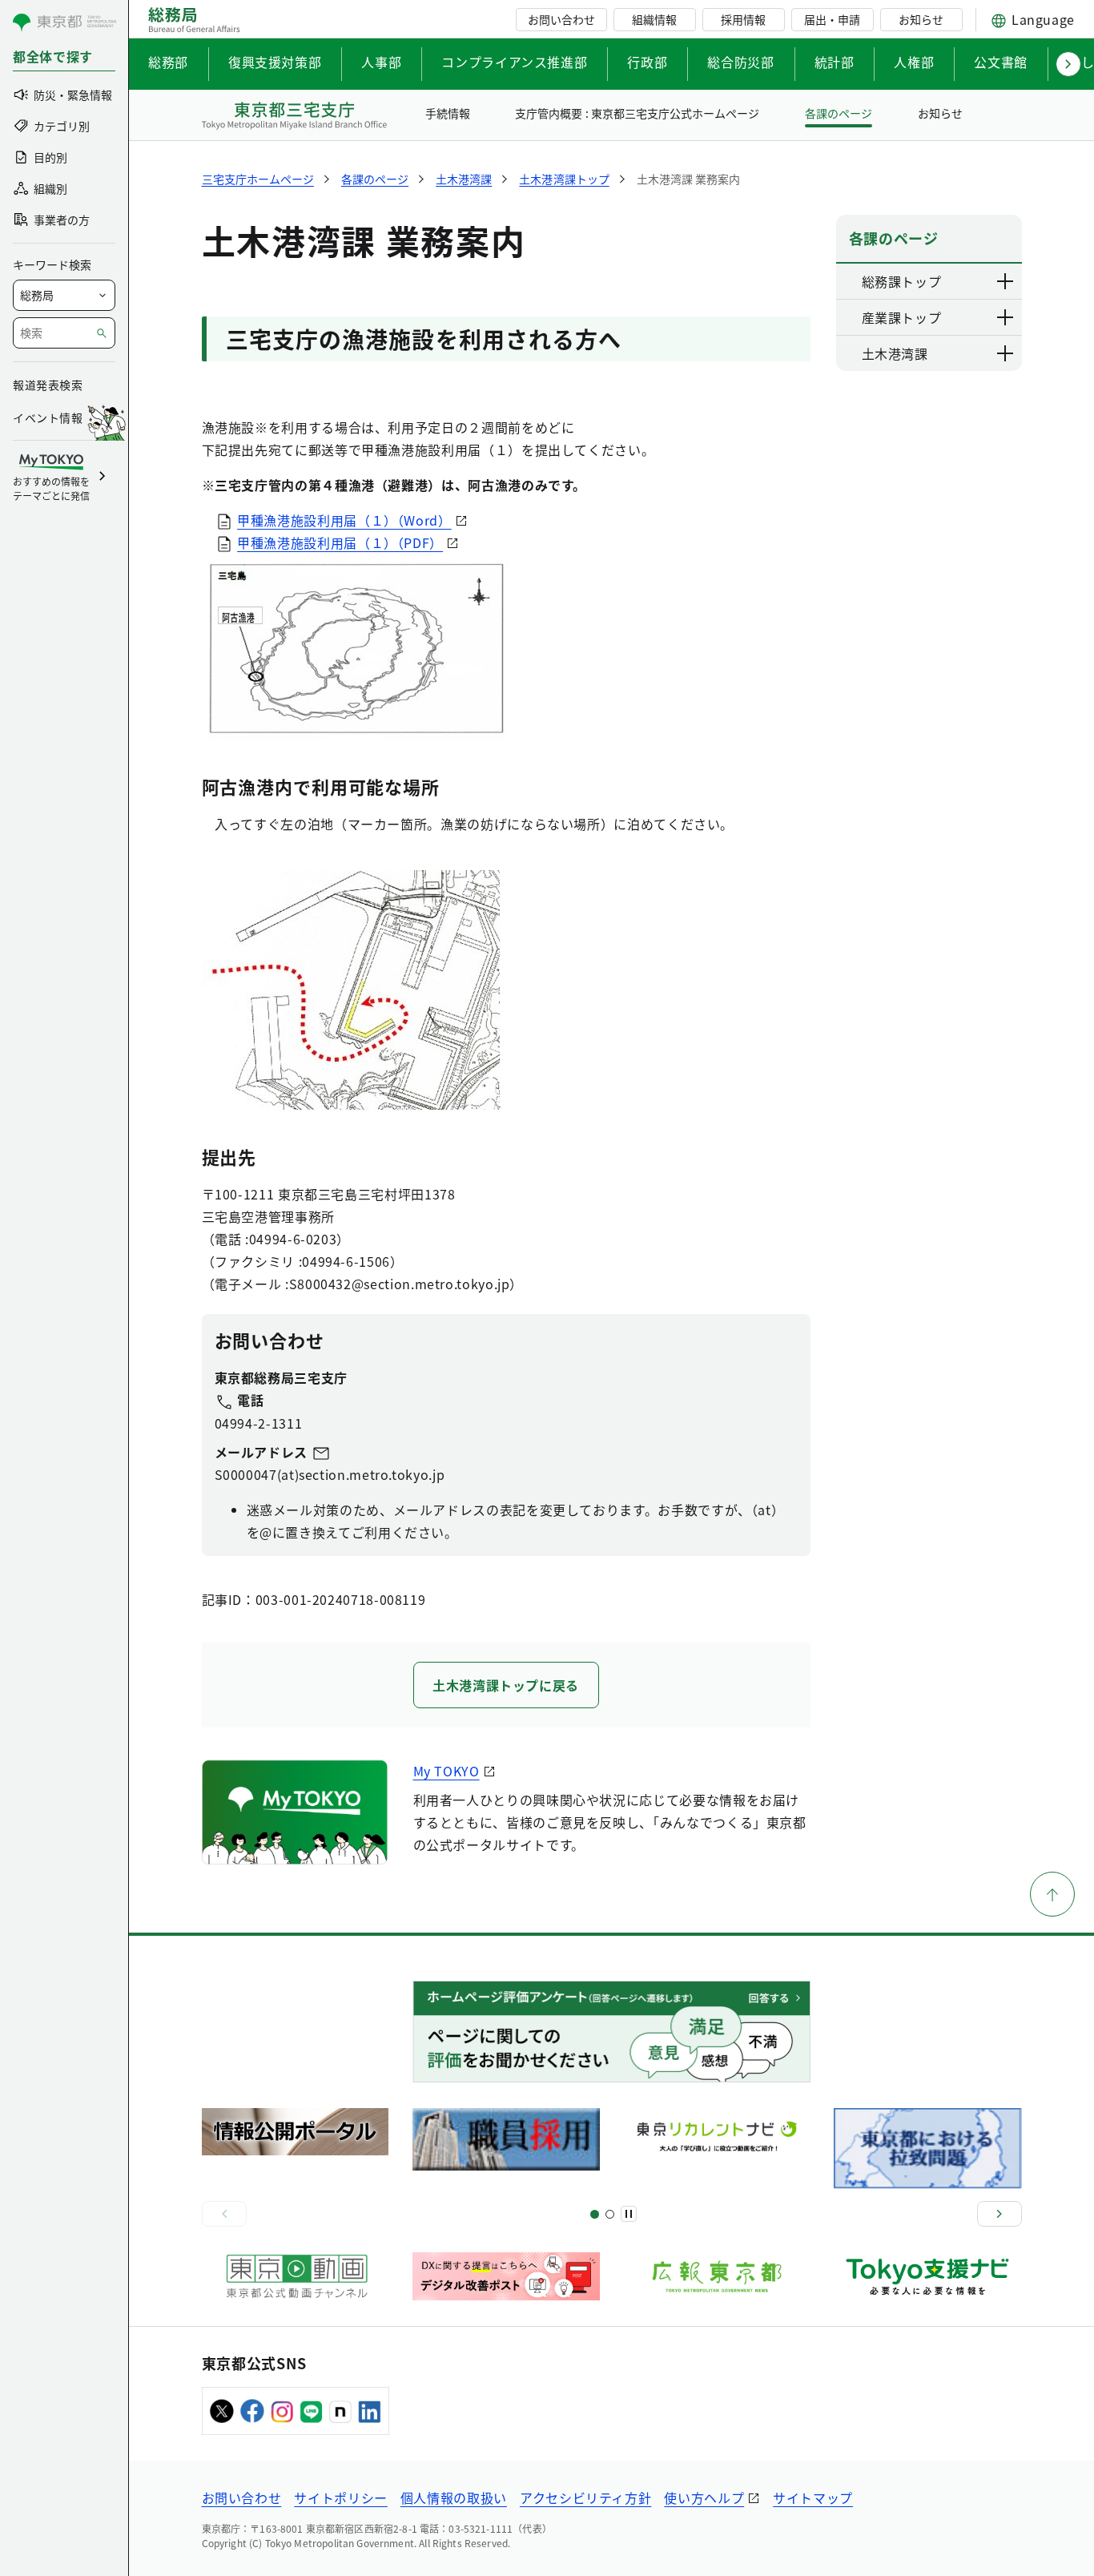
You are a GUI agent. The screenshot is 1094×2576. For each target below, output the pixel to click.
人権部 (914, 62)
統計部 (835, 62)
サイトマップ (813, 2497)
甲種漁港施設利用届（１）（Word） (344, 520)
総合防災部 (740, 62)
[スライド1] (595, 2214)
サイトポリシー (340, 2497)
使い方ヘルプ (704, 2497)
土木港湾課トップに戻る (506, 1685)
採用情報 (743, 19)
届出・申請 (832, 19)
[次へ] (999, 2214)
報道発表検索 (48, 385)
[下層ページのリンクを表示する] (1006, 281)
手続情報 (448, 113)
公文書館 (1001, 62)
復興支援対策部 (275, 62)
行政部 (647, 62)
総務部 (168, 62)
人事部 (381, 62)
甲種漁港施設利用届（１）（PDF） (340, 542)
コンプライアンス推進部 (514, 62)
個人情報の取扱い (454, 2497)
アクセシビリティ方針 (585, 2497)
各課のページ (839, 113)
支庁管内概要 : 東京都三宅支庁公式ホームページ (637, 113)
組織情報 (654, 19)
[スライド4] (610, 2214)
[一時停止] (629, 2214)
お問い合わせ (561, 19)
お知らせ (921, 19)
